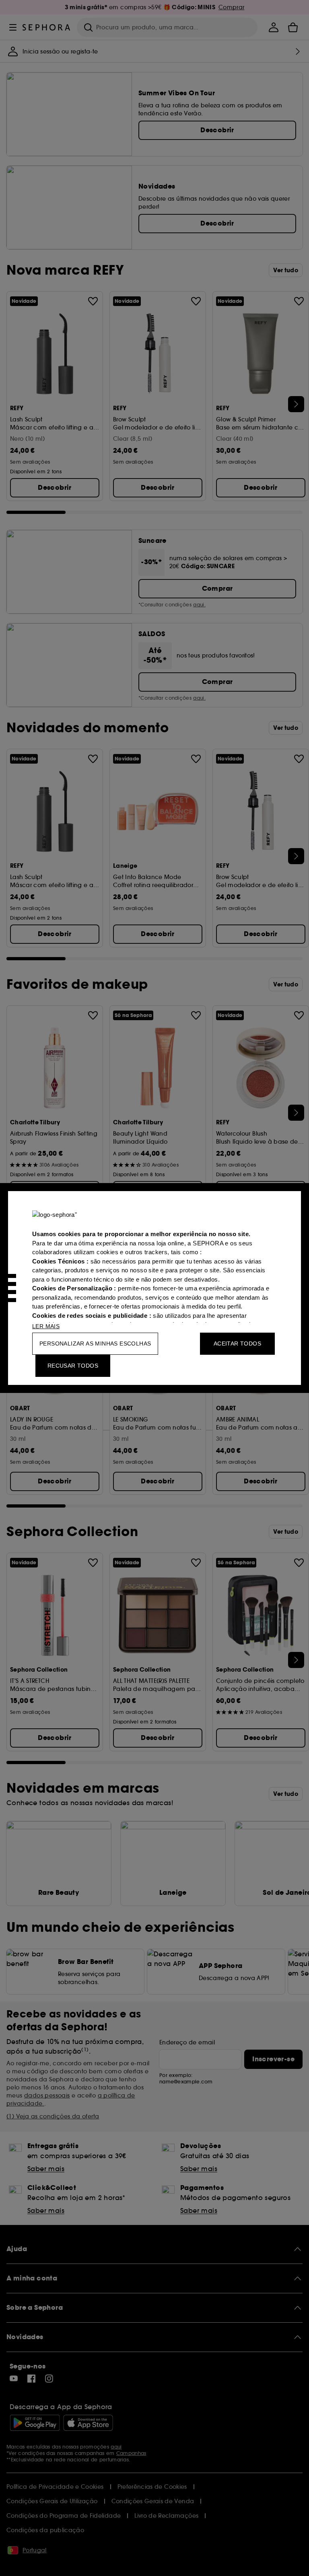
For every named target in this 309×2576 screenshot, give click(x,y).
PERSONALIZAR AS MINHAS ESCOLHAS (95, 1343)
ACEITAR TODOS (237, 1343)
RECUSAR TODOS (73, 1366)
